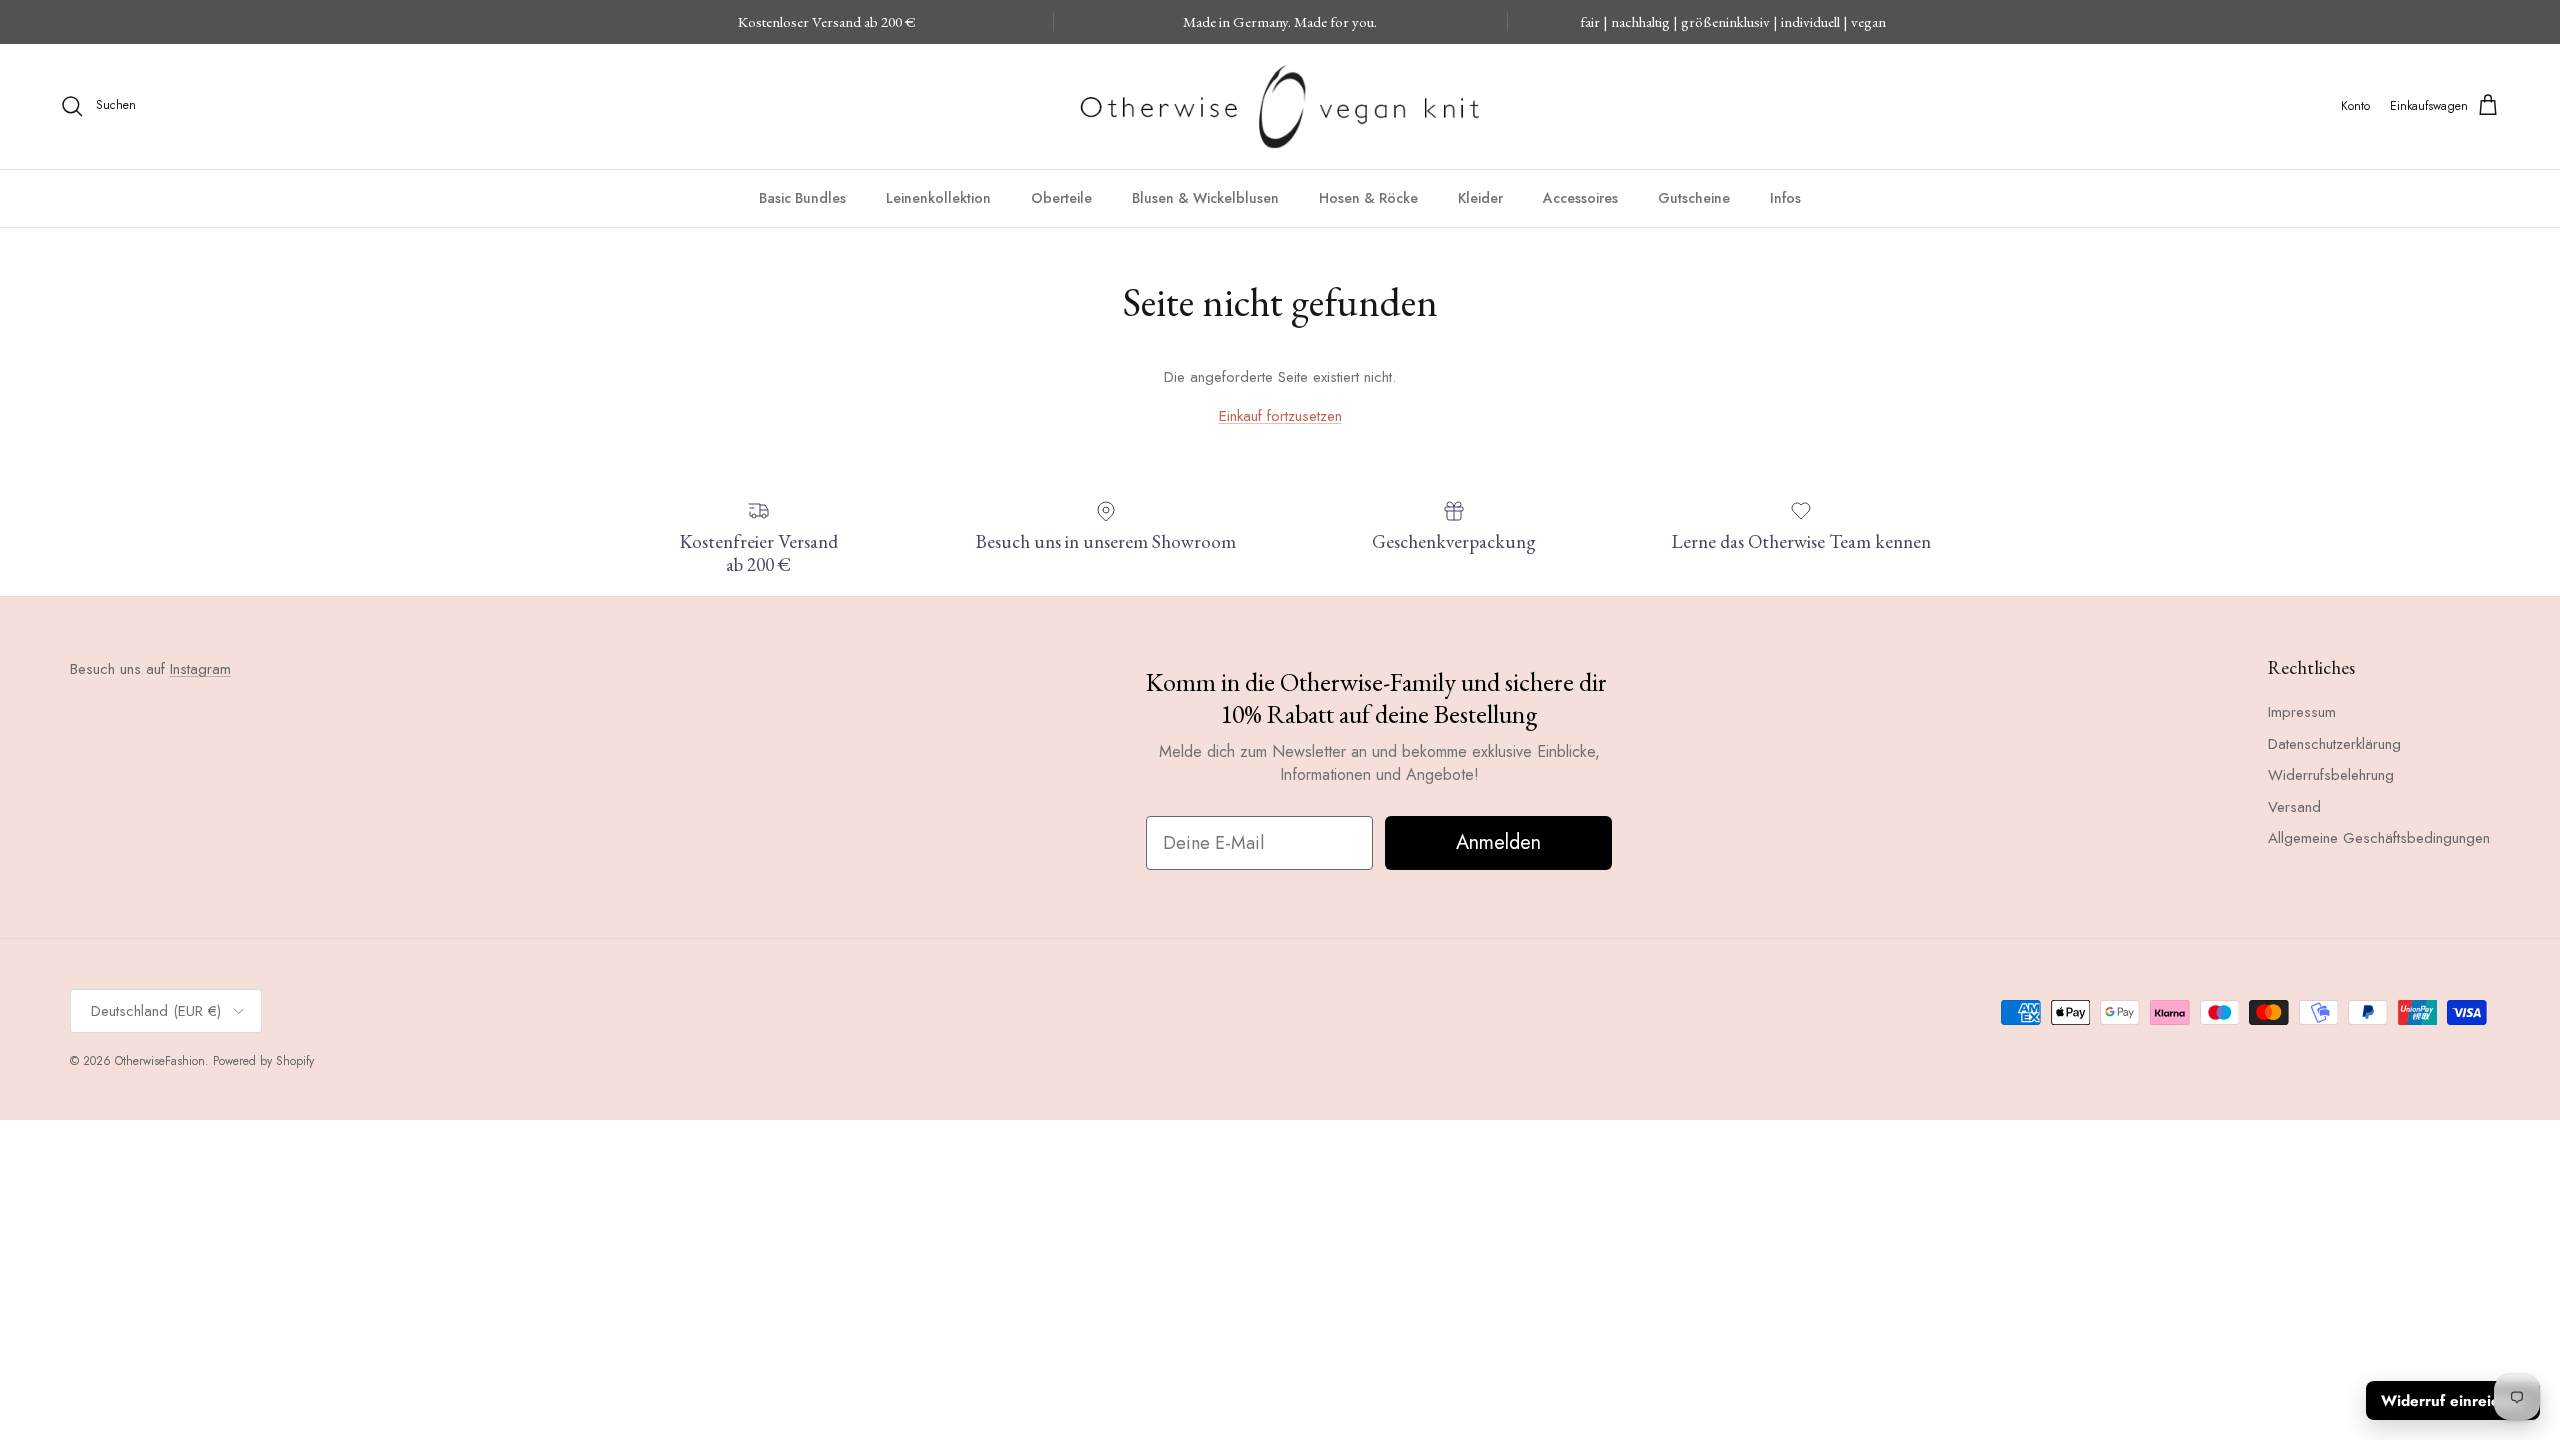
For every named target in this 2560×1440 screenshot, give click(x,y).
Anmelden (1498, 842)
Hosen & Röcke (1368, 198)
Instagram (200, 669)
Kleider (1480, 198)
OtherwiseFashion (160, 1061)
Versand (2294, 807)
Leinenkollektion (938, 198)
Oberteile (1061, 198)
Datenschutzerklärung (2334, 744)
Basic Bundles (802, 198)
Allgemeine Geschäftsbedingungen (2379, 838)
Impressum (2302, 712)
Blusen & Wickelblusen (1205, 198)
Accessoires (1580, 198)
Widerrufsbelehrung (2331, 775)
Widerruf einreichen (2453, 1401)
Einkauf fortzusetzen (1280, 416)
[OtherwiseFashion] (1280, 107)
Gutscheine (1694, 198)
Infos (1785, 198)
